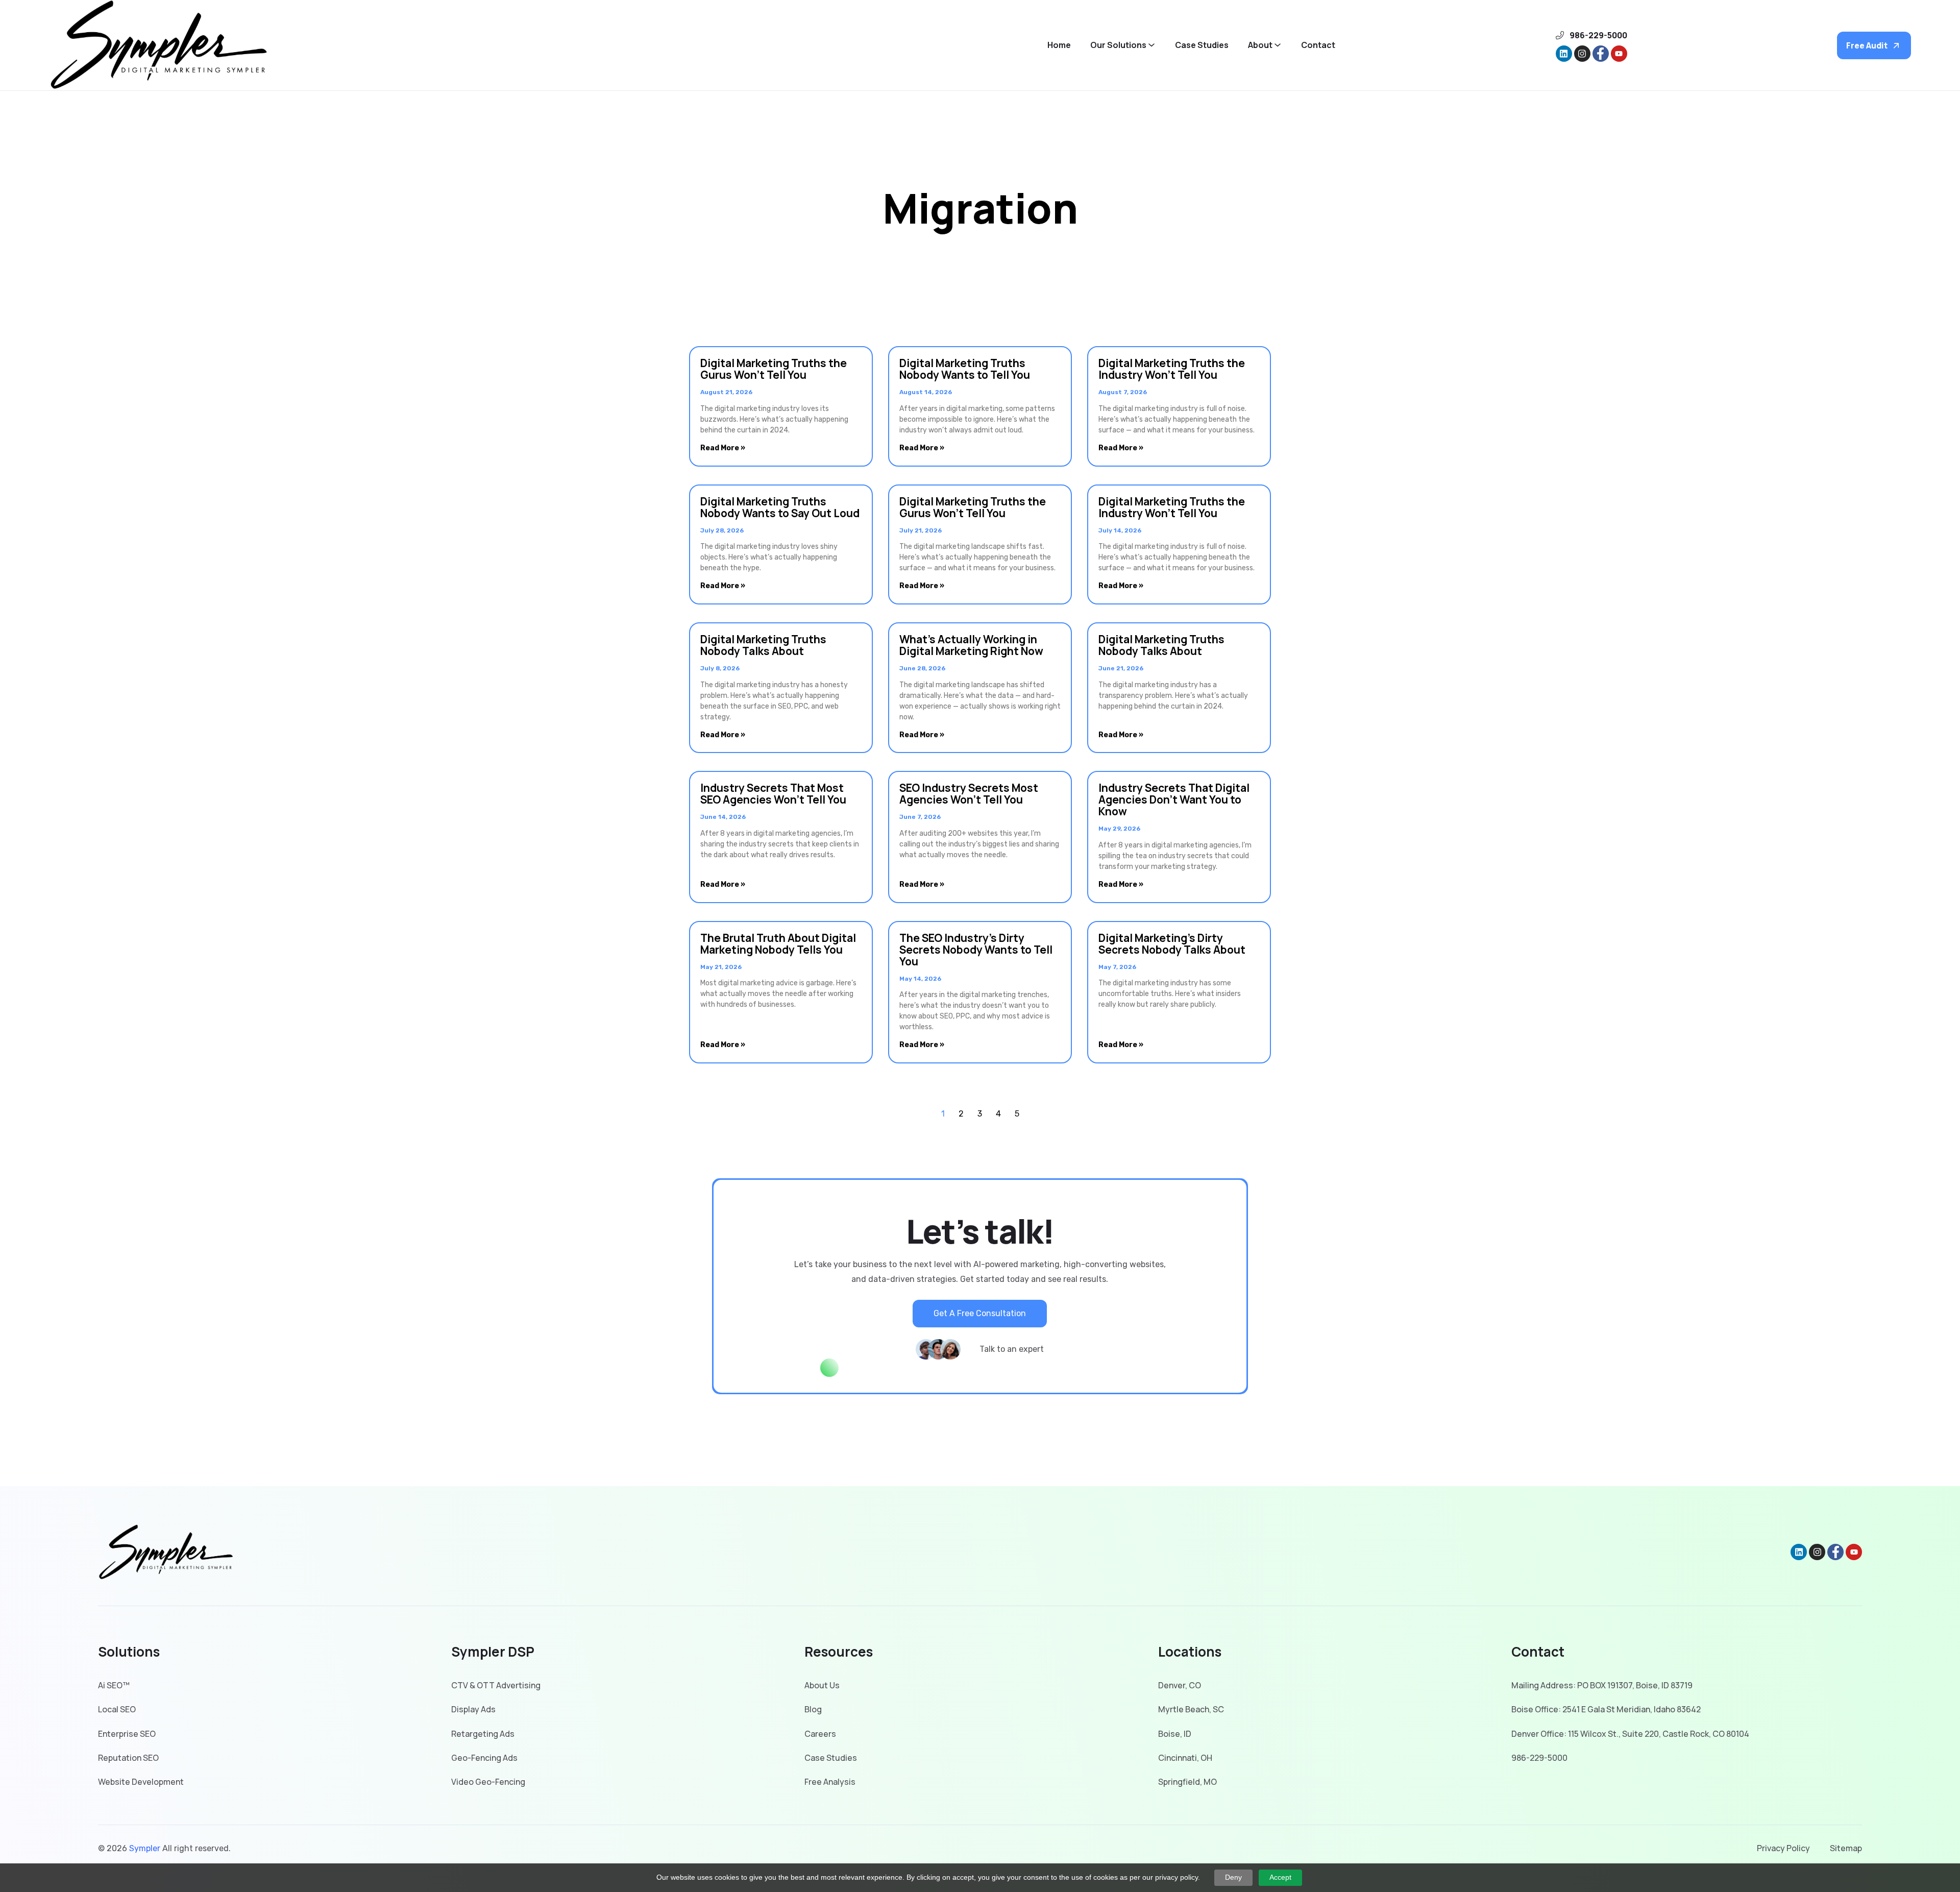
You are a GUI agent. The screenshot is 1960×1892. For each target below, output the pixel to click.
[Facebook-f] (1601, 54)
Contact (1318, 45)
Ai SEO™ (114, 1685)
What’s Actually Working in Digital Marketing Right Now (971, 645)
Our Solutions (1118, 45)
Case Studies (1202, 45)
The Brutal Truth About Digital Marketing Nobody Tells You (778, 944)
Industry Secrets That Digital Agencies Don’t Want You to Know (1174, 799)
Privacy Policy (1783, 1848)
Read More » (723, 448)
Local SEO (117, 1709)
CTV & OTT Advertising (496, 1685)
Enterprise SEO (127, 1734)
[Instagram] (1582, 54)
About (1260, 45)
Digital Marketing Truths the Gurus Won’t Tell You (774, 369)
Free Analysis (830, 1782)
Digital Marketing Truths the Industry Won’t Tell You (1172, 369)
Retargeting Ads (483, 1734)
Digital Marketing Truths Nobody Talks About (763, 645)
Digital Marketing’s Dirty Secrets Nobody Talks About (1172, 944)
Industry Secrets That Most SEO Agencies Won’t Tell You (773, 794)
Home (1059, 45)
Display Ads (473, 1709)
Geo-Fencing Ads (484, 1758)
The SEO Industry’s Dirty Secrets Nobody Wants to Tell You (976, 950)
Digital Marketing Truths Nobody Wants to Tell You (965, 369)
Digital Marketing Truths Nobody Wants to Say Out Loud (780, 507)
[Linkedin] (1564, 54)
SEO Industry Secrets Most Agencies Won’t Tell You (969, 794)
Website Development (141, 1782)
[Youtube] (1619, 54)
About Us (822, 1685)
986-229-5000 (1539, 1758)
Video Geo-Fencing (488, 1782)
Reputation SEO (128, 1758)
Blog (813, 1709)
